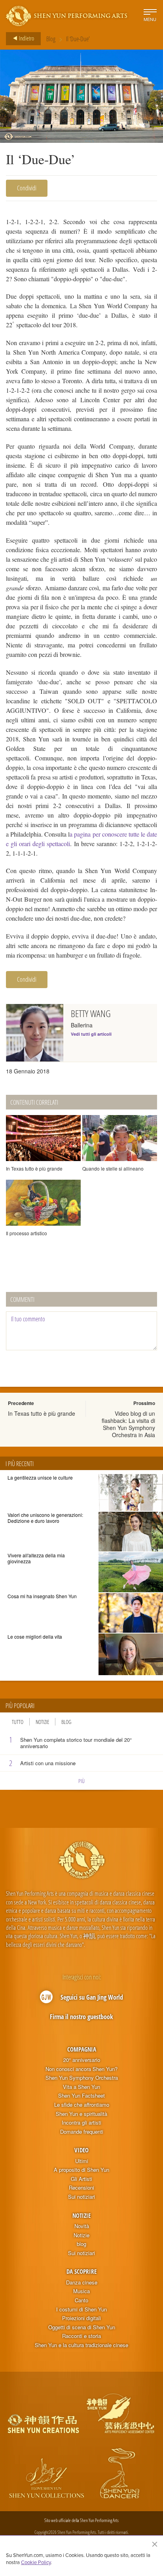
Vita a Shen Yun (81, 2087)
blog (81, 2244)
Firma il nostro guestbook (81, 2017)
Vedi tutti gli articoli (91, 1034)
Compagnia (82, 2049)
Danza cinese (82, 2282)
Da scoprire (81, 2271)
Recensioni (81, 2188)
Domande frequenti (82, 2132)
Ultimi (82, 2161)
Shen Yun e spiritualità (81, 2114)
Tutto (18, 1722)
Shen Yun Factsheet (81, 2096)
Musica (81, 2291)
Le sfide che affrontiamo (82, 2105)
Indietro (26, 38)
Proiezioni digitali (81, 2318)
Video (81, 2150)
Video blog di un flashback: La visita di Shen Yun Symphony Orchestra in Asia (128, 1424)
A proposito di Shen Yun (81, 2170)
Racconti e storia (81, 2336)
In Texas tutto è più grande (42, 1413)
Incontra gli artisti (81, 2123)
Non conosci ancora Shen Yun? (81, 2069)
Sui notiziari (81, 2197)
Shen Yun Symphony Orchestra (82, 2078)
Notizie (42, 1722)
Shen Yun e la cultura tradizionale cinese (81, 2345)
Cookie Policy (36, 2562)
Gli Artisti (81, 2179)
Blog (51, 39)
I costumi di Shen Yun (81, 2309)
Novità (82, 2226)
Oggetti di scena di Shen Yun (82, 2327)
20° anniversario (82, 2060)
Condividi (27, 188)
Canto (81, 2300)
